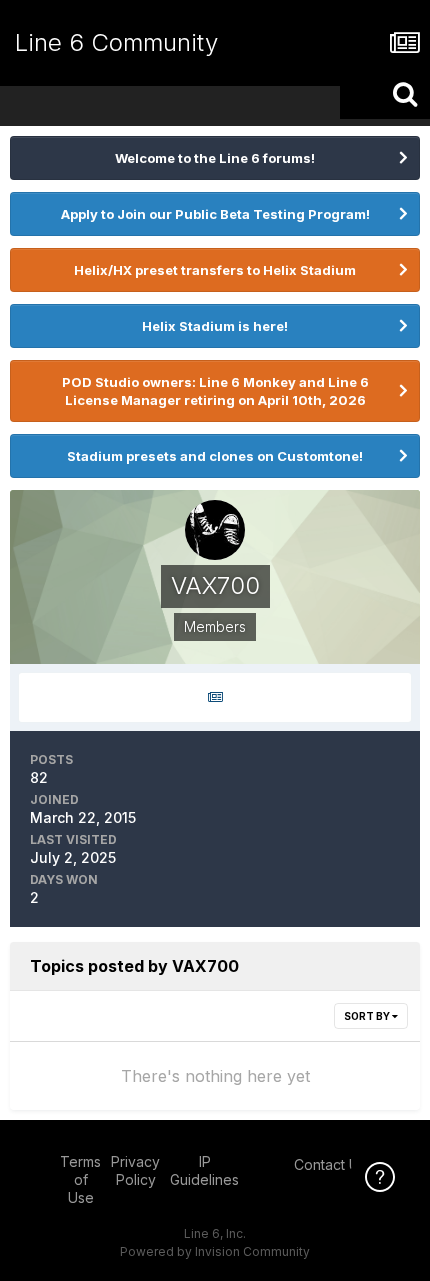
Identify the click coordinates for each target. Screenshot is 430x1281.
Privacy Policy (135, 1170)
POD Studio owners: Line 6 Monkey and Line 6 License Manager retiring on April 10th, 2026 (215, 391)
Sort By (368, 1016)
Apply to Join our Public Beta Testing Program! (215, 214)
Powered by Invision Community (215, 1251)
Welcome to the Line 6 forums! (215, 158)
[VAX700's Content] (215, 697)
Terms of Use (80, 1179)
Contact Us (330, 1164)
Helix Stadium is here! (215, 326)
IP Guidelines (204, 1170)
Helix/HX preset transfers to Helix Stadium (215, 270)
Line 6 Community (116, 42)
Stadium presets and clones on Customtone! (215, 456)
